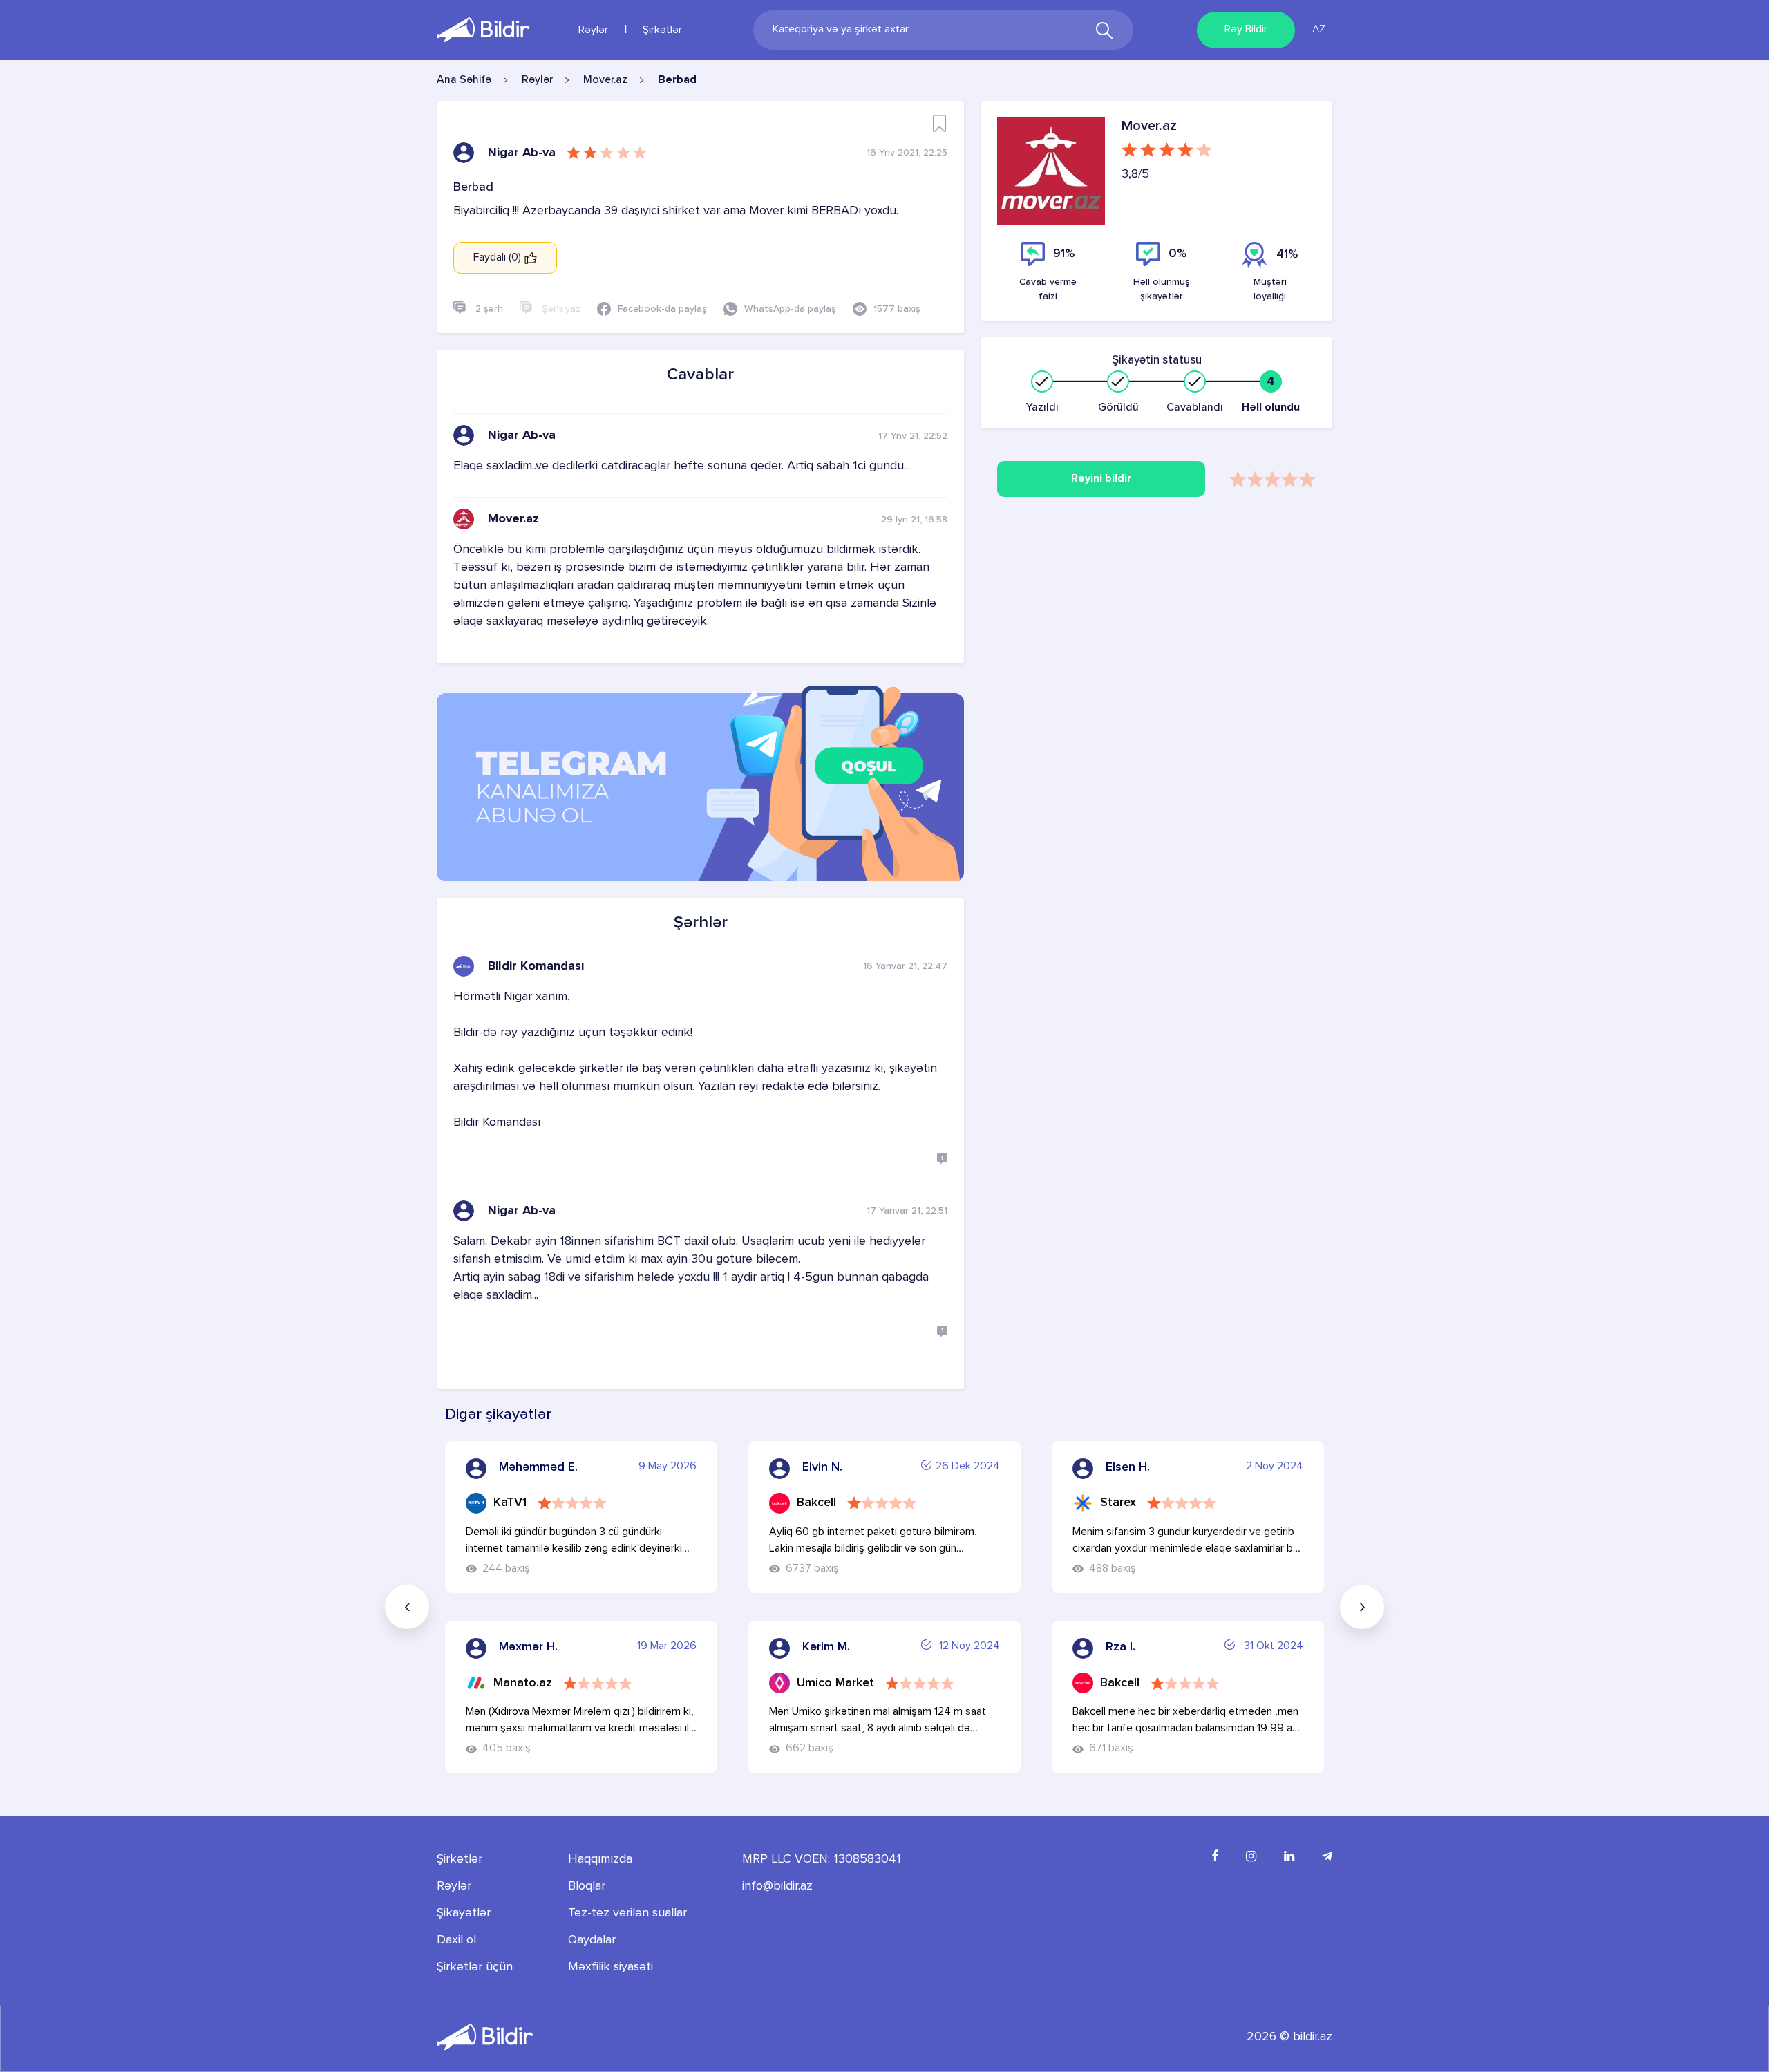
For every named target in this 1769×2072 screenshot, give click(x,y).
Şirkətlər (662, 30)
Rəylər (593, 30)
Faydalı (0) (499, 258)
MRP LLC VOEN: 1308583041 (822, 1859)
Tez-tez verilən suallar (627, 1913)
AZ (1319, 30)
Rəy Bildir (1246, 30)
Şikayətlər (464, 1913)
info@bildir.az (777, 1886)
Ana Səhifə (464, 80)
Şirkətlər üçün (475, 1967)
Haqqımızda (600, 1859)
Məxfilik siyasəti (611, 1967)
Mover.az (605, 80)
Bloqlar (587, 1886)
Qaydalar (592, 1940)
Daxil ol (456, 1940)
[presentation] (407, 1607)
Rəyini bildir (1101, 479)
